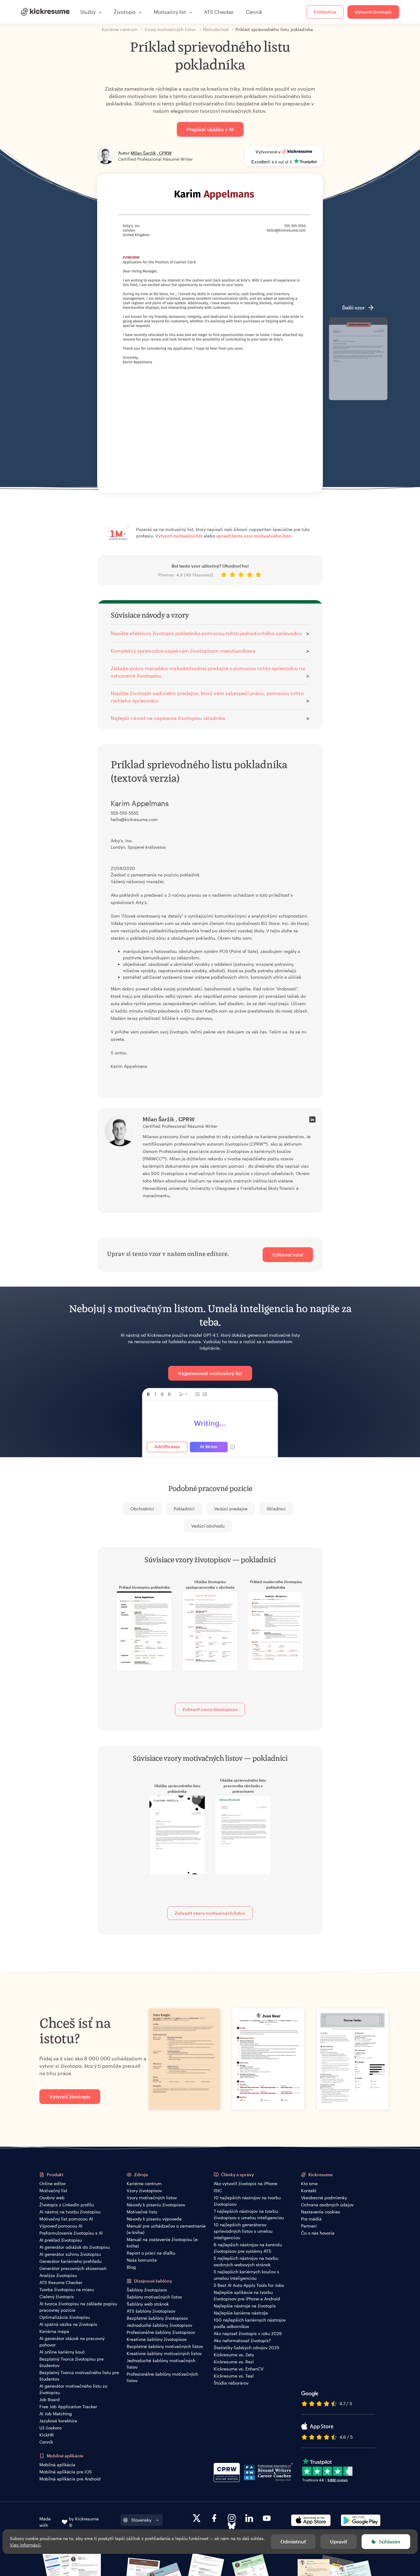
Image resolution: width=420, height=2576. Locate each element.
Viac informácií (25, 2545)
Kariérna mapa (54, 2331)
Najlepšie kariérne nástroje (241, 2313)
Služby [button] (88, 12)
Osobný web (52, 2198)
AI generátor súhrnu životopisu (70, 2254)
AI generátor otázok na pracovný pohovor (72, 2342)
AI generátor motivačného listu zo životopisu (73, 2389)
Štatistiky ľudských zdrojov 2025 (246, 2348)
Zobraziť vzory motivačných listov (210, 1913)
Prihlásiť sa (325, 12)
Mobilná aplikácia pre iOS (66, 2472)
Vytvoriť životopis (373, 12)
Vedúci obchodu (208, 1526)
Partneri (309, 2226)
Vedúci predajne (231, 1509)
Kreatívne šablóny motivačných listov (164, 2353)
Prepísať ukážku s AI (210, 129)
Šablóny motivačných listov (154, 2297)
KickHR (47, 2435)
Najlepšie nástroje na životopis (245, 2306)
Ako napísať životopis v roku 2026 (248, 2333)
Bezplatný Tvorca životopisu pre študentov (71, 2362)
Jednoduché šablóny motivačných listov (161, 2364)
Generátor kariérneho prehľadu (70, 2261)
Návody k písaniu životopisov (156, 2205)
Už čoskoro (50, 2428)
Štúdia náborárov (231, 2383)
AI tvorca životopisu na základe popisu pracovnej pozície (78, 2307)
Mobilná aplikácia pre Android (70, 2479)
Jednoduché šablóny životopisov (159, 2325)
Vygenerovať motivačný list (210, 1373)
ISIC (218, 2191)
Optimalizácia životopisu (65, 2317)
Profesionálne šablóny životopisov (161, 2332)
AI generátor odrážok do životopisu (75, 2247)
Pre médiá (311, 2219)
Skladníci (276, 1509)
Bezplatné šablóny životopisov (157, 2318)
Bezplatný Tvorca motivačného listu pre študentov (79, 2376)
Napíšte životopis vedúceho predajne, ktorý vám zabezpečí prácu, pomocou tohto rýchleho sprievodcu (207, 697)
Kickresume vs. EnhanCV (239, 2369)
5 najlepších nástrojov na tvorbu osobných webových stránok (246, 2261)
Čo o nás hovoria (318, 2233)
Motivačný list (53, 2191)
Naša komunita (142, 2260)
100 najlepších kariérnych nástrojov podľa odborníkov (250, 2323)
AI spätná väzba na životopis (68, 2324)
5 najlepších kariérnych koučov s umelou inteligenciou (246, 2275)
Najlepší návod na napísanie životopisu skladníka (168, 718)
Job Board (50, 2399)
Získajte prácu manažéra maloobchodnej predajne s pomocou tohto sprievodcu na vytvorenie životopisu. (208, 672)
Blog (131, 2267)
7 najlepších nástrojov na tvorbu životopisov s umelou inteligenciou (249, 2214)
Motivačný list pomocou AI (66, 2219)
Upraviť (339, 2541)
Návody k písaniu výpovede (154, 2219)
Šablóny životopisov (147, 2290)
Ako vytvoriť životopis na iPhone (246, 2183)
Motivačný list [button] (170, 12)
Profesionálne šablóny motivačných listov (162, 2377)
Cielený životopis (57, 2297)
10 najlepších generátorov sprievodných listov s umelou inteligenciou (243, 2231)
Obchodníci (142, 1509)
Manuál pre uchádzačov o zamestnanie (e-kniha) (166, 2229)
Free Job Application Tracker (68, 2407)
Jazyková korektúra (58, 2421)
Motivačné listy (142, 2212)
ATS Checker (219, 12)
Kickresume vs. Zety (234, 2355)
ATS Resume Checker (61, 2282)
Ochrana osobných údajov (327, 2205)
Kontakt (309, 2191)
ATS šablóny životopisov (151, 2311)
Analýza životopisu (58, 2275)
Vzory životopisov (144, 2191)
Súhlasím (390, 2541)
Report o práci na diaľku (151, 2253)
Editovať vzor (288, 1255)
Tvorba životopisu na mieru (67, 2289)
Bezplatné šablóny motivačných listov (165, 2346)
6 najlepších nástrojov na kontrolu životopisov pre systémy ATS (248, 2248)
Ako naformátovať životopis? (242, 2340)
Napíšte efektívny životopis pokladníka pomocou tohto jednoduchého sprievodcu (206, 633)
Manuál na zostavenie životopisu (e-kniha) (163, 2243)
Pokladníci (184, 1509)
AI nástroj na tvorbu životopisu (70, 2212)
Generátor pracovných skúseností (73, 2268)
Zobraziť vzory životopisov (210, 1709)
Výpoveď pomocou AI (61, 2226)
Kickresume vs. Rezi (234, 2362)
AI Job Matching (56, 2414)
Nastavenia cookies (321, 2212)
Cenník (254, 12)
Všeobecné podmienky (324, 2198)
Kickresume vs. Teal (234, 2376)
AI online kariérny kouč (62, 2352)
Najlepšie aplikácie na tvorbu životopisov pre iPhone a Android (247, 2295)
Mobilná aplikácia (57, 2465)
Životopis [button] (125, 12)
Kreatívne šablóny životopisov (157, 2339)
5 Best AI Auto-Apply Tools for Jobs (249, 2285)
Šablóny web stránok (148, 2304)
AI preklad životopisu (61, 2240)
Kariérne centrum (144, 2183)
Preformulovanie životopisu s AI (71, 2233)
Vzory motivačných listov (152, 2198)
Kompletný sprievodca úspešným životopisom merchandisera (183, 651)
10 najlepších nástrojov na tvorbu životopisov (247, 2201)
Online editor (53, 2183)
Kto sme (309, 2183)
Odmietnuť (293, 2541)
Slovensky (141, 2520)
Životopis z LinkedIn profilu (67, 2205)
